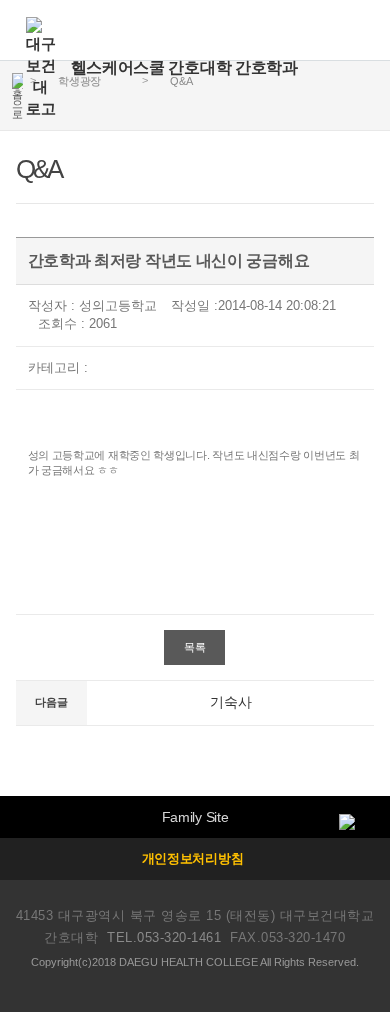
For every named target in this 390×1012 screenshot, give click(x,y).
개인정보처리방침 (193, 858)
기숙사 (230, 702)
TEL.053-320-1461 (164, 937)
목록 (194, 647)
